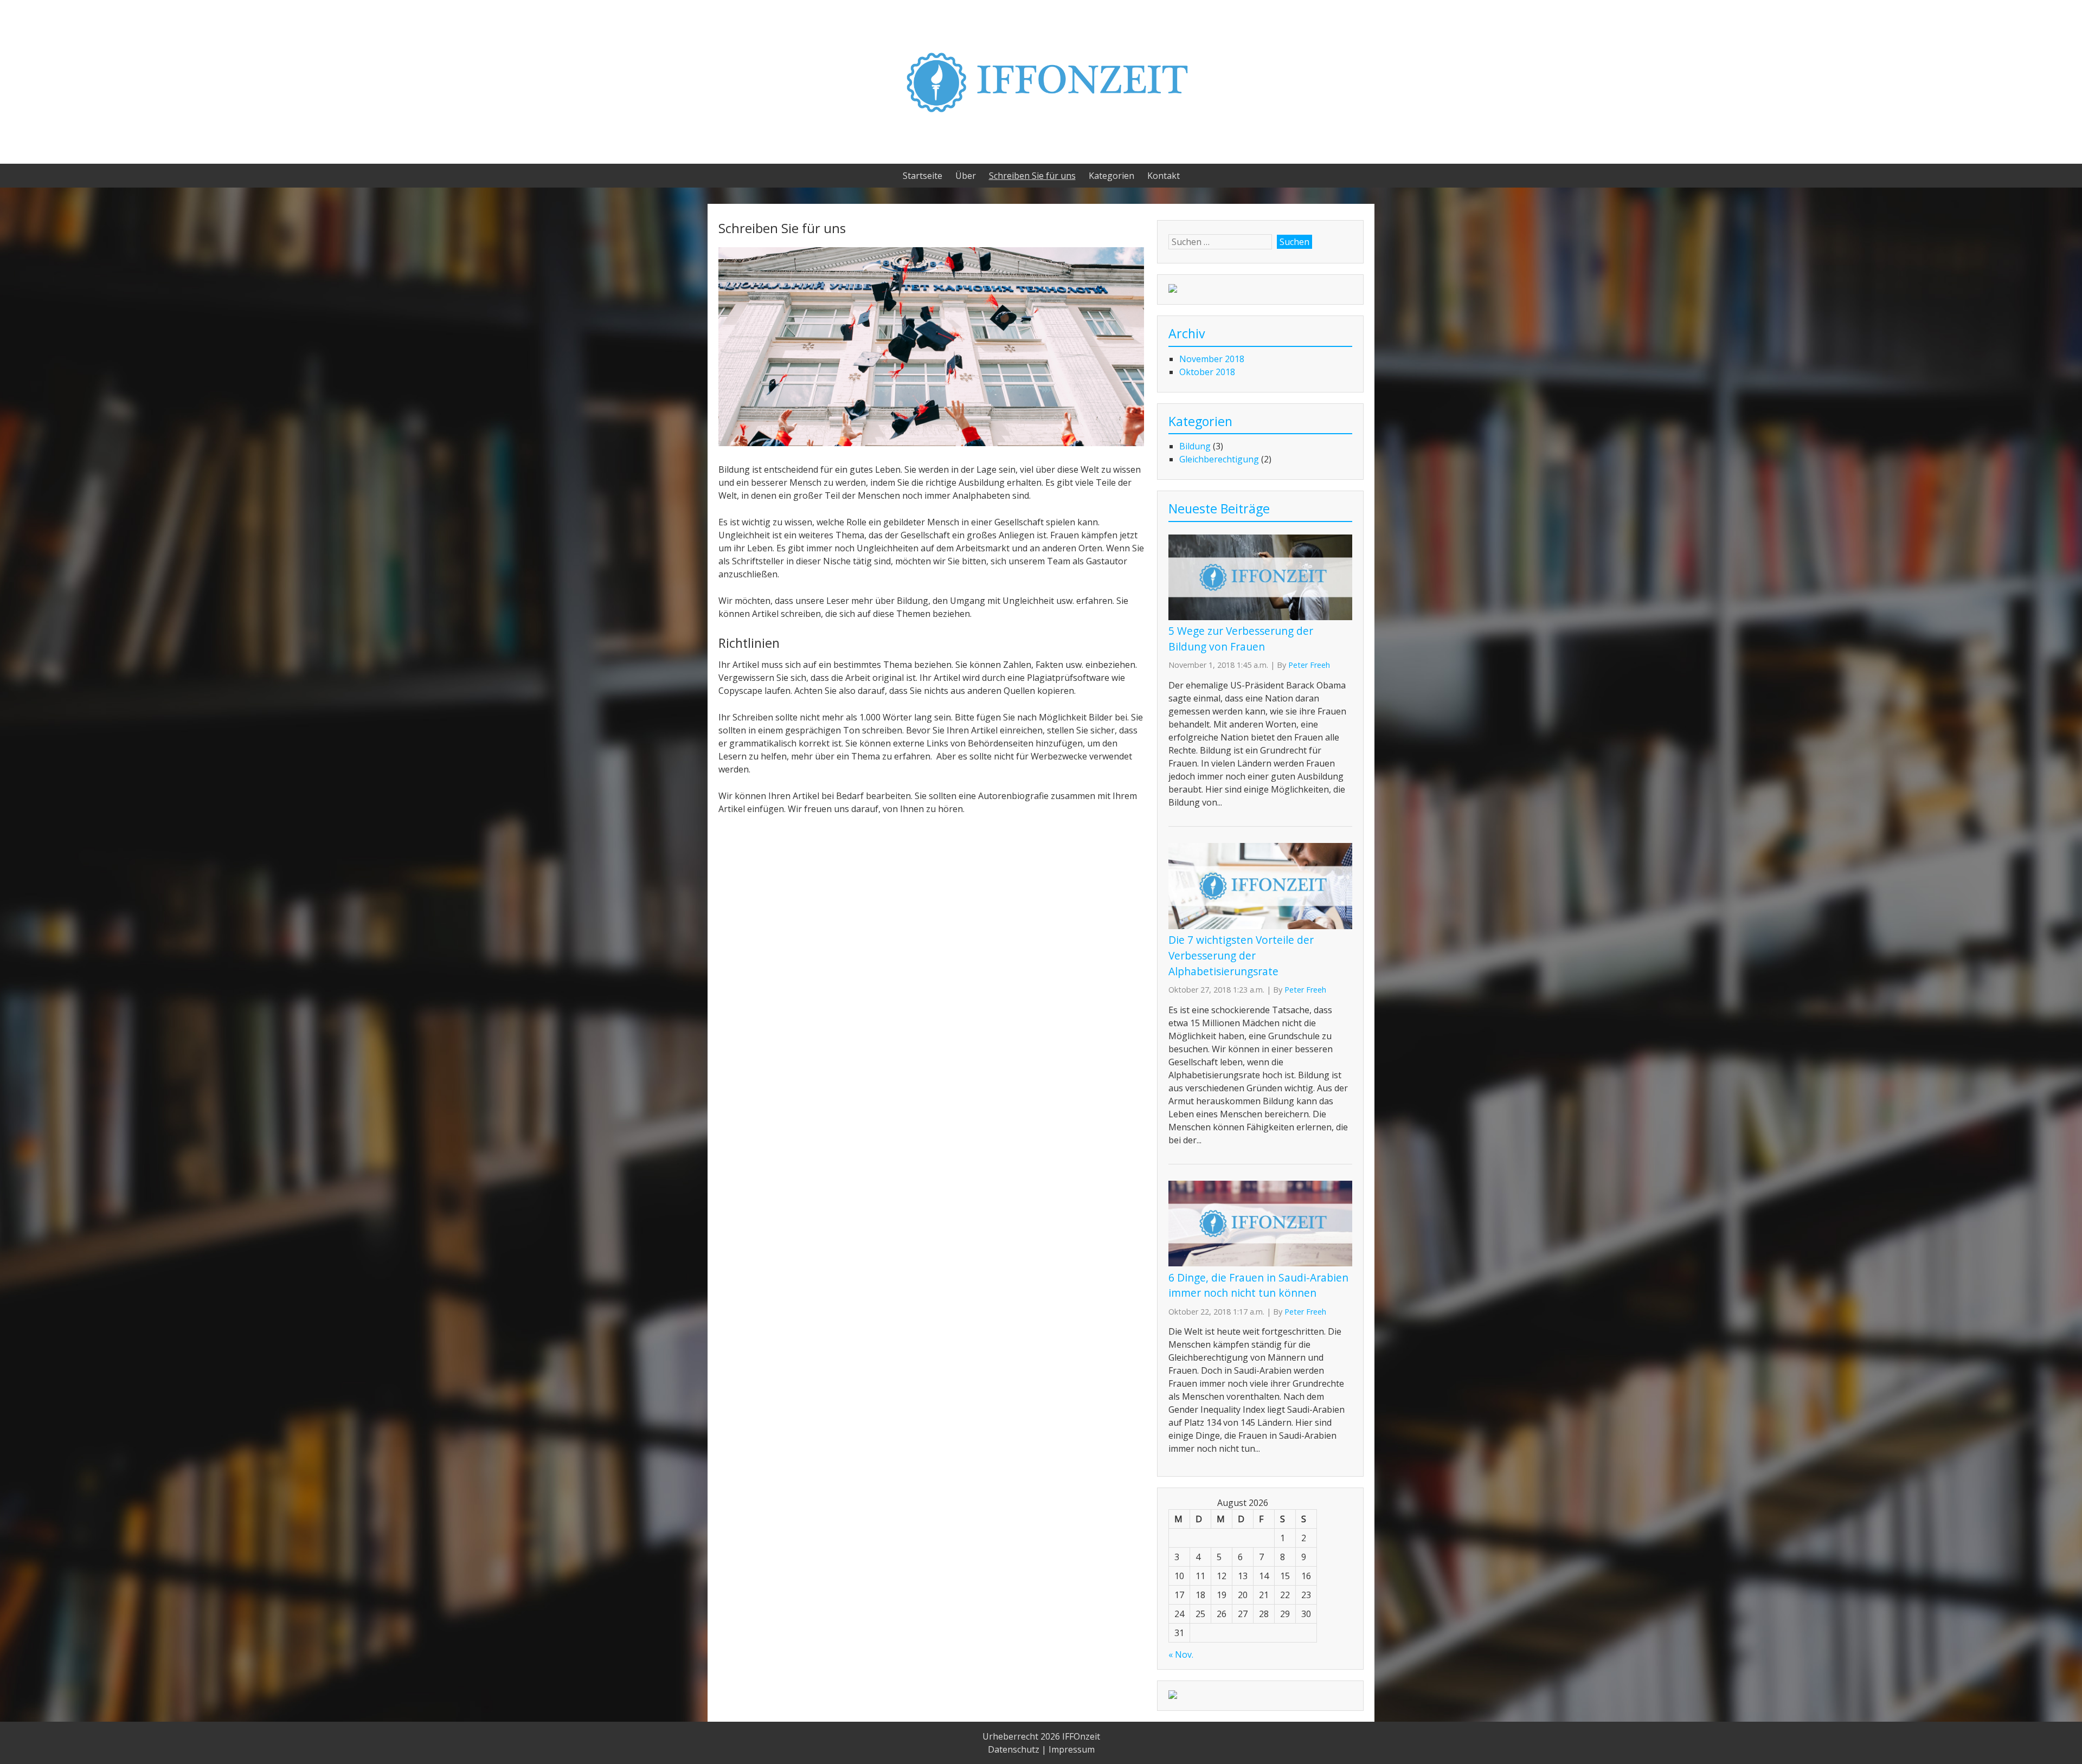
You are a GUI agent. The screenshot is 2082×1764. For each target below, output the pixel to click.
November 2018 (1212, 359)
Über (966, 176)
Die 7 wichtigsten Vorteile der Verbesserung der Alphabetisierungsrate (1241, 955)
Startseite (923, 176)
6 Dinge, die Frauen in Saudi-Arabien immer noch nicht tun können (1258, 1285)
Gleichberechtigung (1219, 459)
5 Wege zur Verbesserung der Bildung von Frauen (1241, 639)
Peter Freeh (1309, 665)
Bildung (1195, 446)
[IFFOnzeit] (1041, 136)
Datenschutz (1014, 1749)
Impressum (1072, 1749)
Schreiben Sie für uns (1032, 176)
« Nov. (1181, 1654)
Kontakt (1164, 176)
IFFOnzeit (1081, 1736)
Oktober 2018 (1207, 372)
